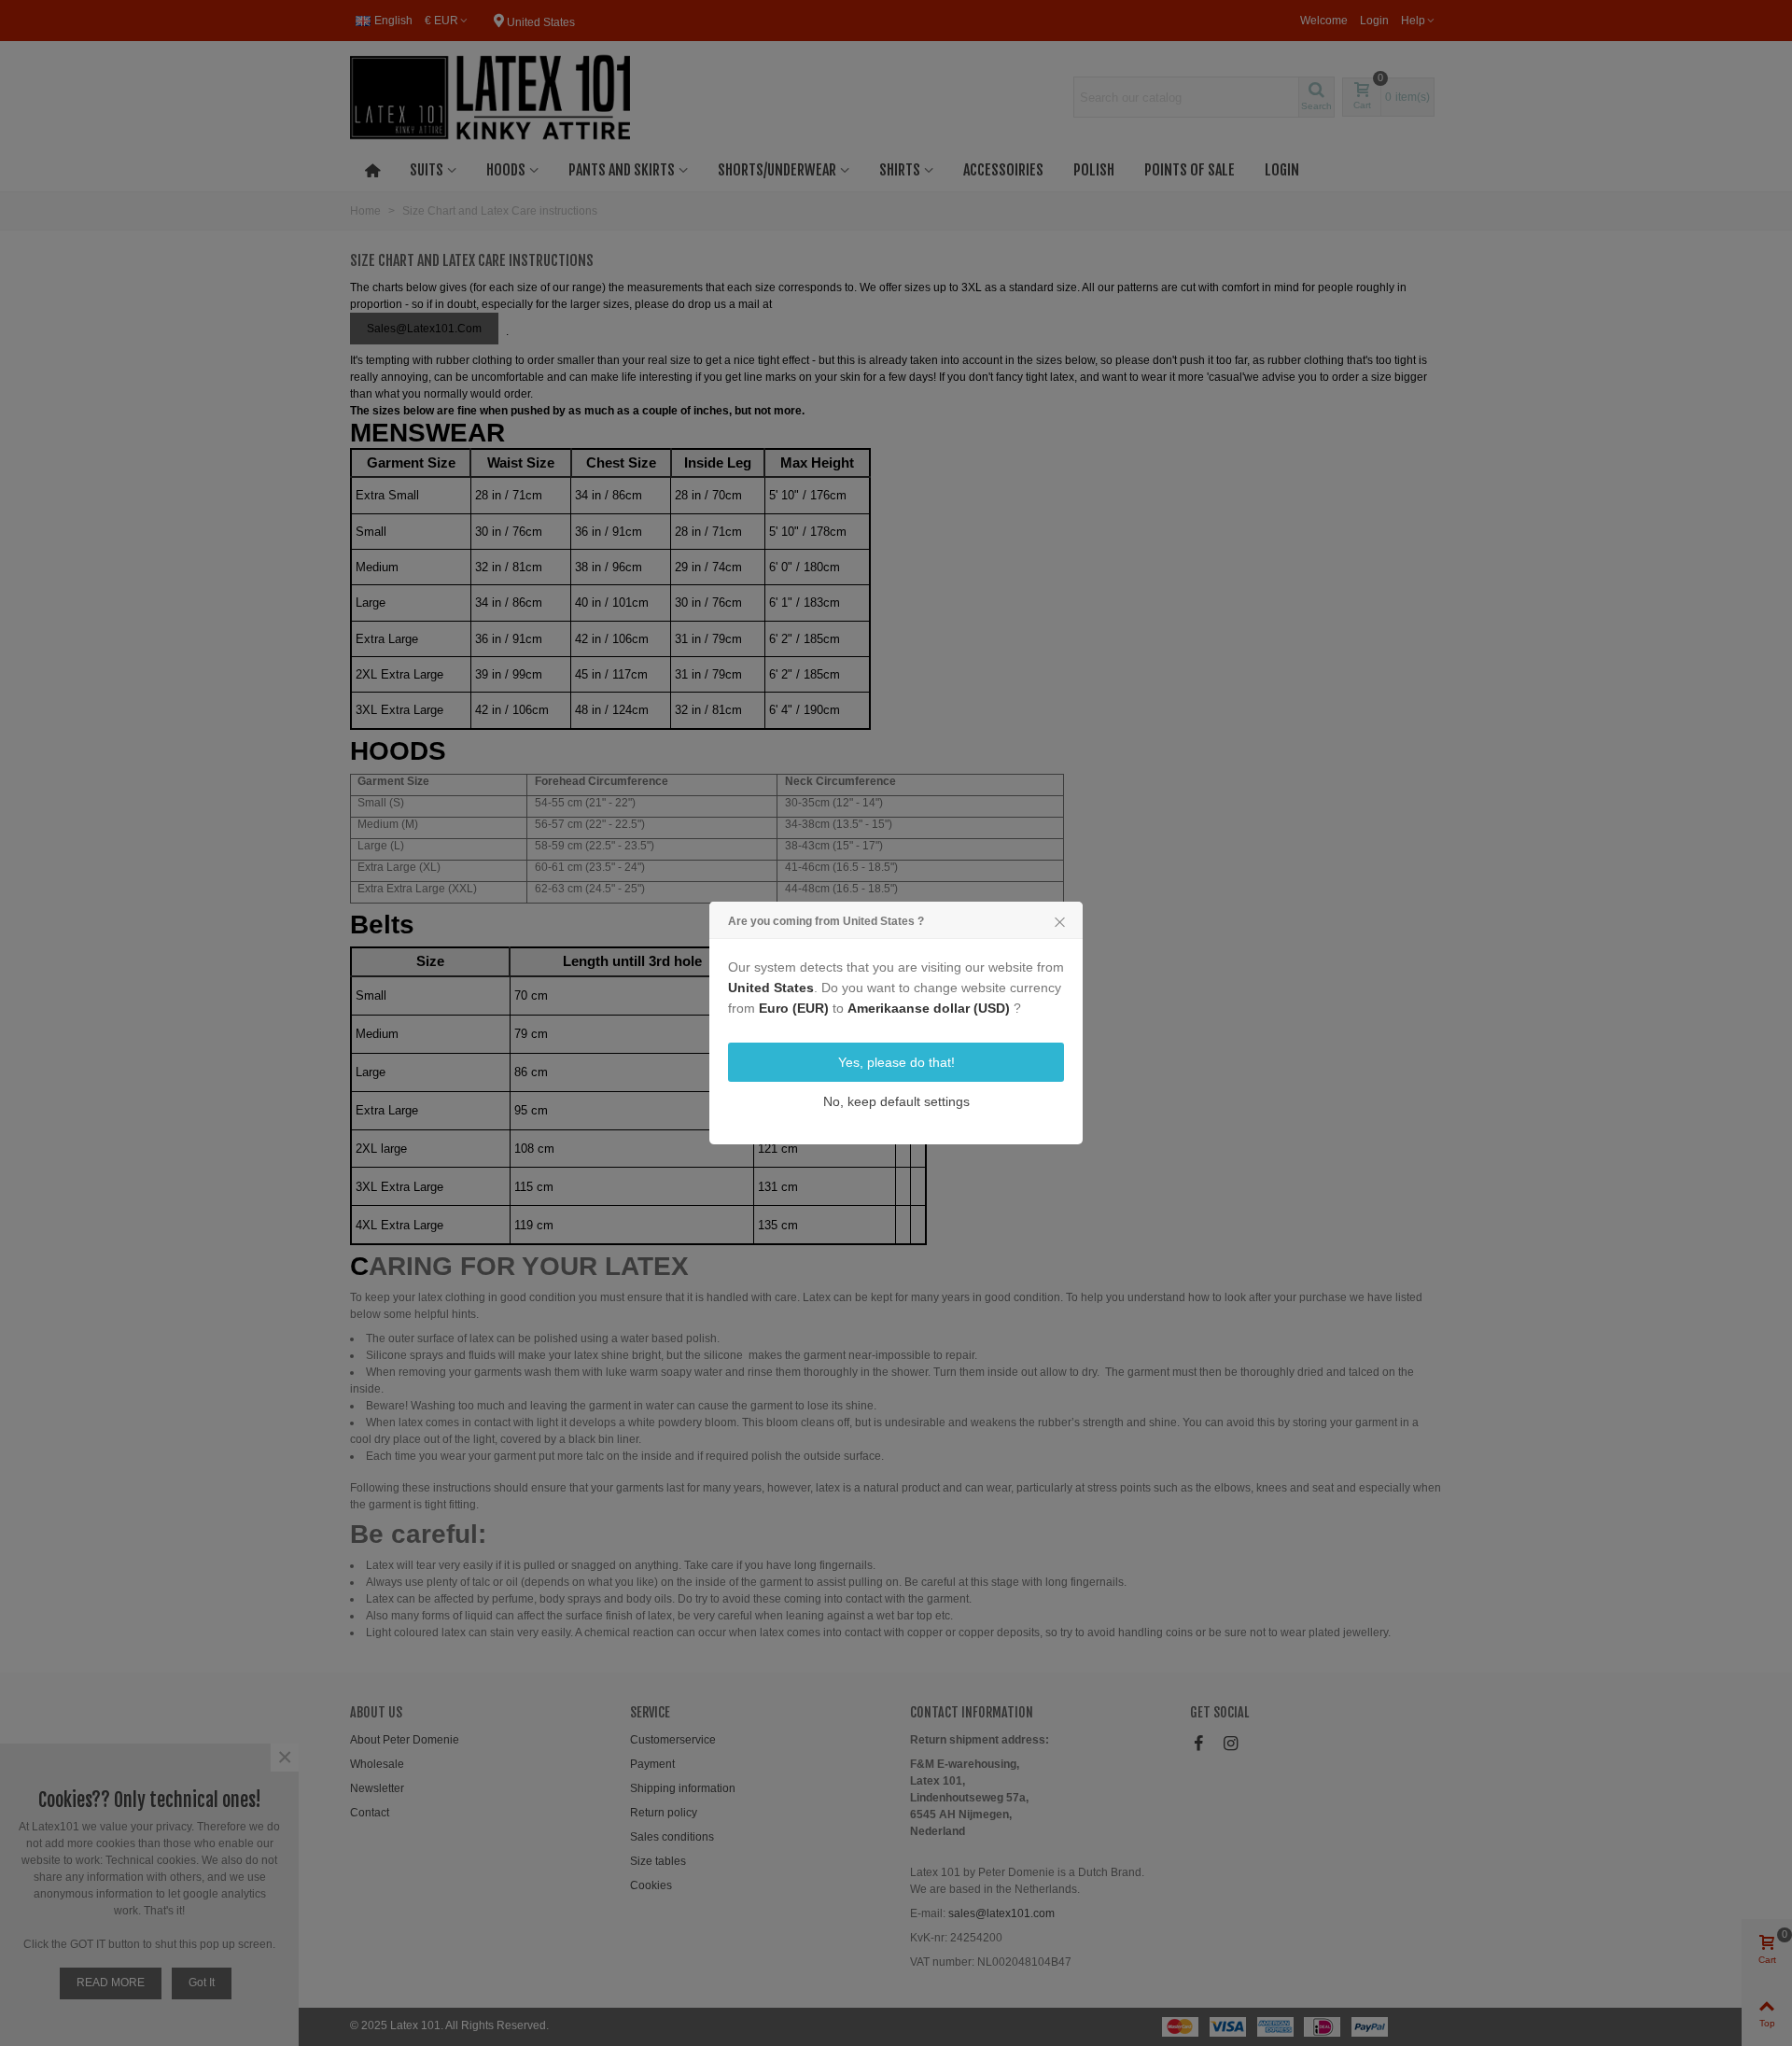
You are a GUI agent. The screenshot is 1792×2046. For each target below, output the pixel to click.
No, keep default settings (896, 1101)
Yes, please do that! (896, 1062)
